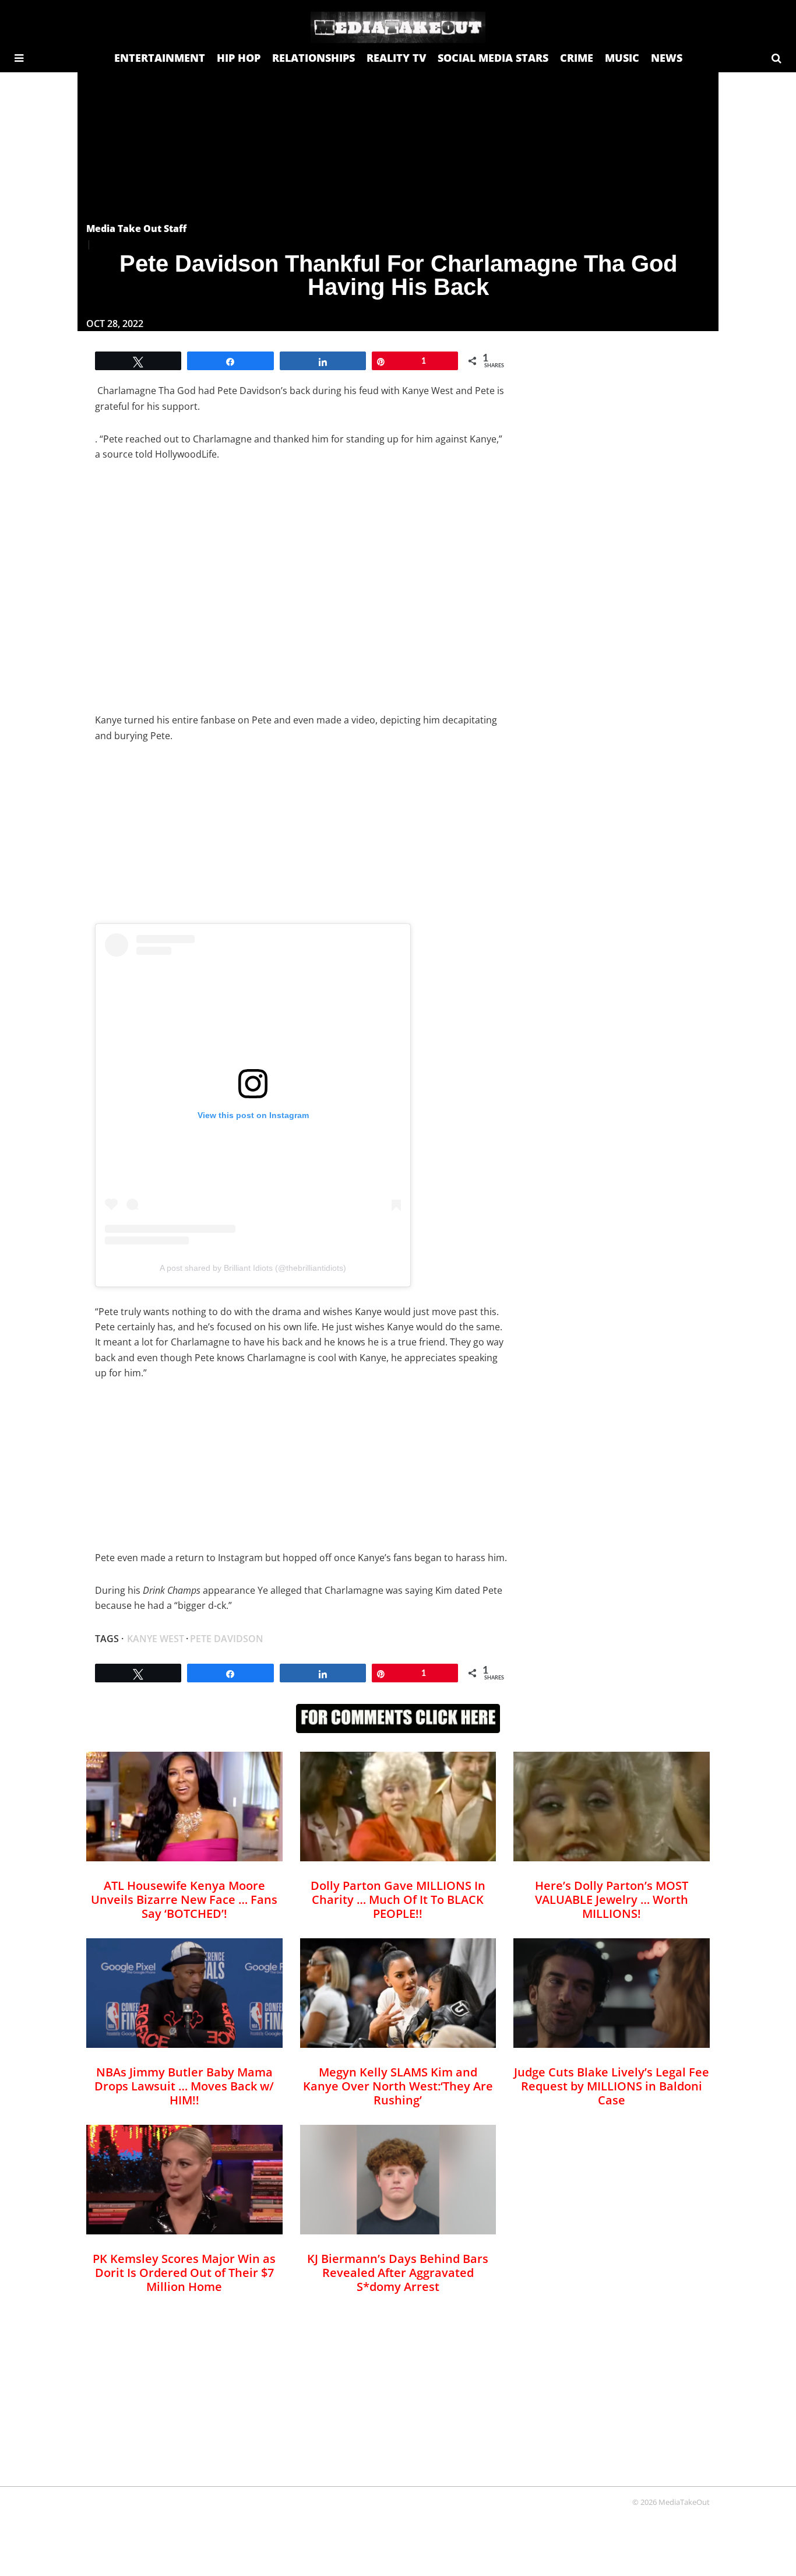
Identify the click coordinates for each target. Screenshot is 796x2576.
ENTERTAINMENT (160, 58)
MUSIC (622, 58)
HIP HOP (239, 58)
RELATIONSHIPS (314, 58)
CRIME (577, 58)
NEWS (667, 58)
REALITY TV (396, 58)
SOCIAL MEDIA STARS (493, 58)
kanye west (156, 1639)
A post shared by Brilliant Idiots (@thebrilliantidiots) (253, 1268)
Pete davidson (227, 1639)
